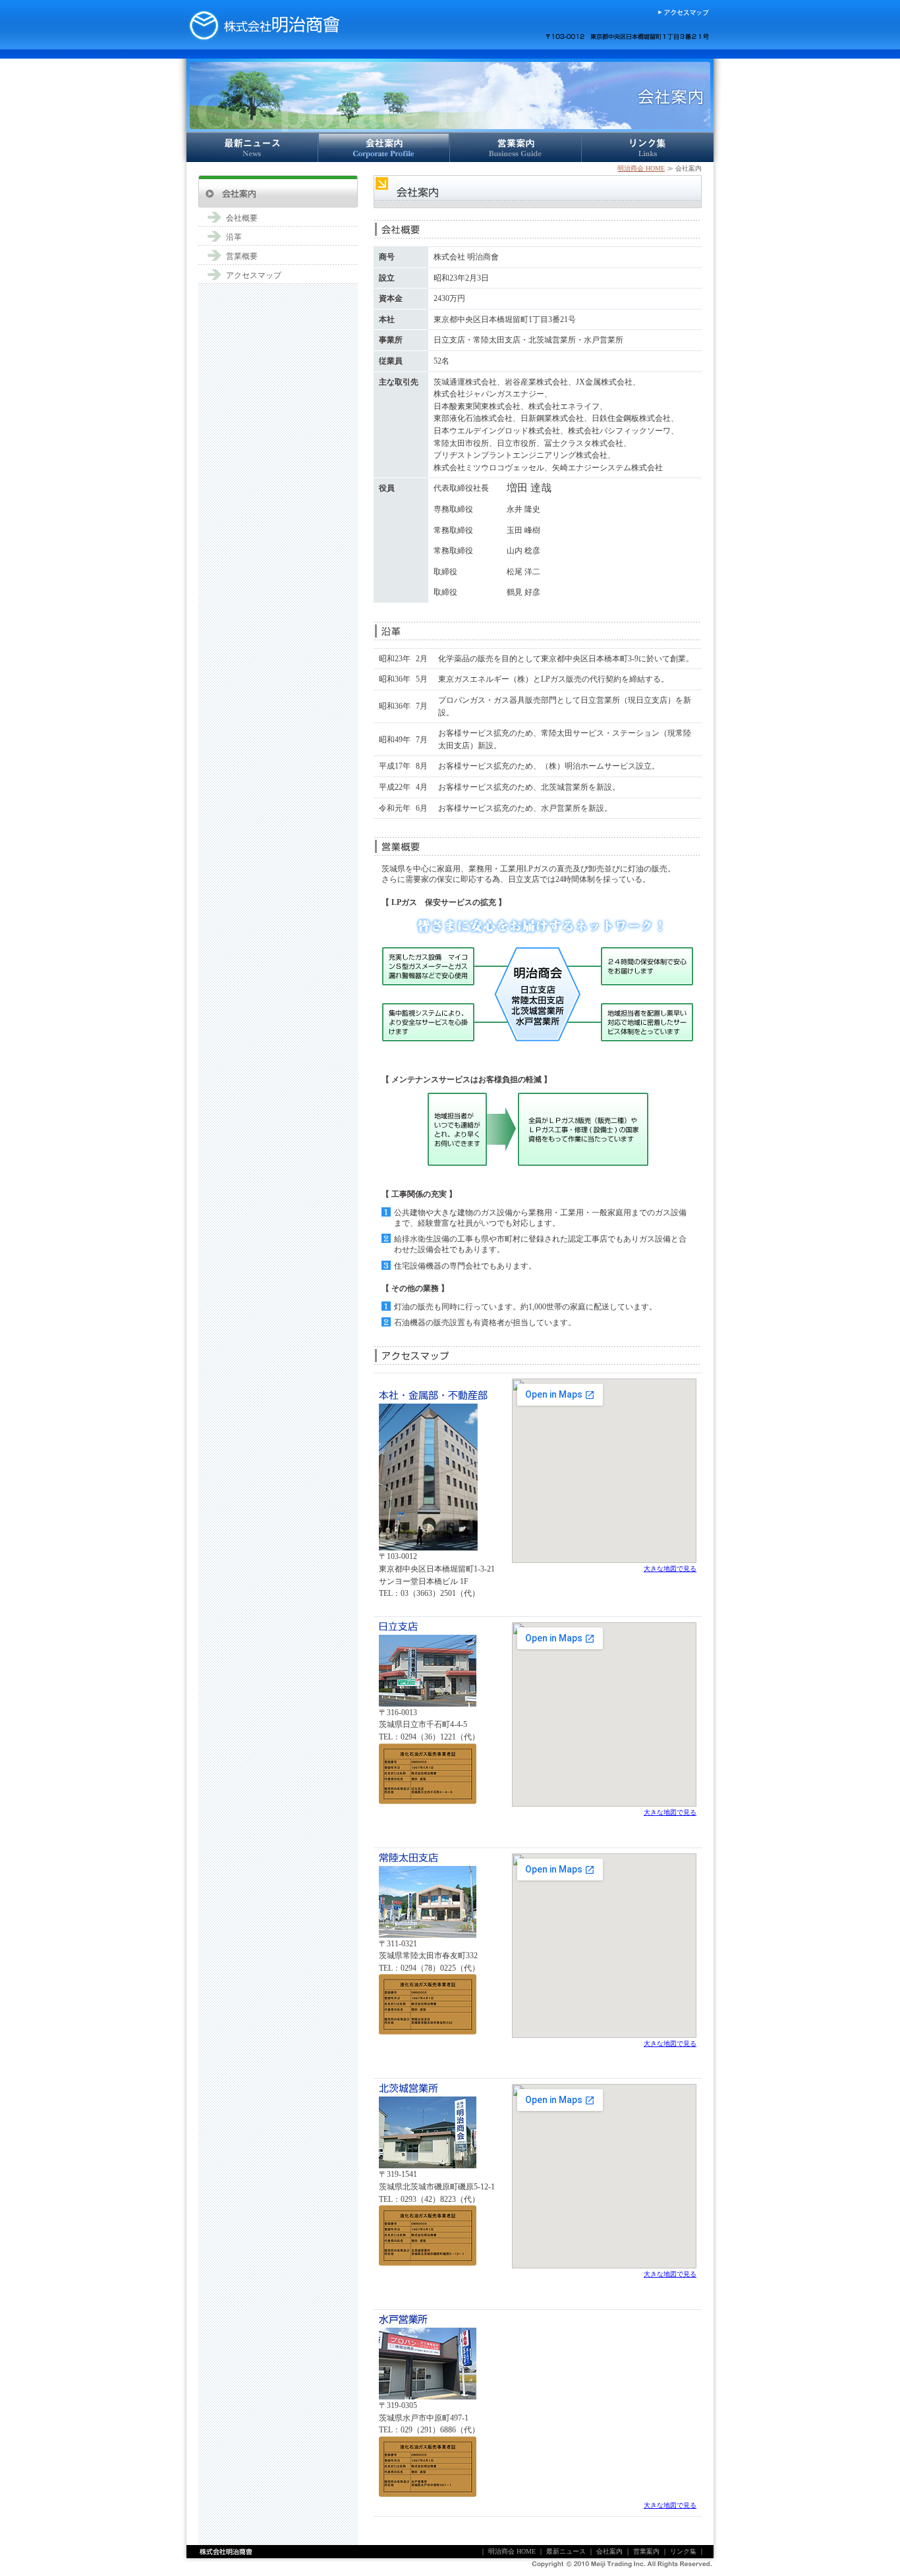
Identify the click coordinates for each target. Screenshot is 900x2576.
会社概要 (242, 218)
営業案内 (516, 147)
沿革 (234, 237)
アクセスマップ (683, 13)
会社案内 (384, 147)
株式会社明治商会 (264, 25)
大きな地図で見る (670, 1569)
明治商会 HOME (641, 168)
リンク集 (648, 147)
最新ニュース (252, 147)
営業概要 (242, 256)
